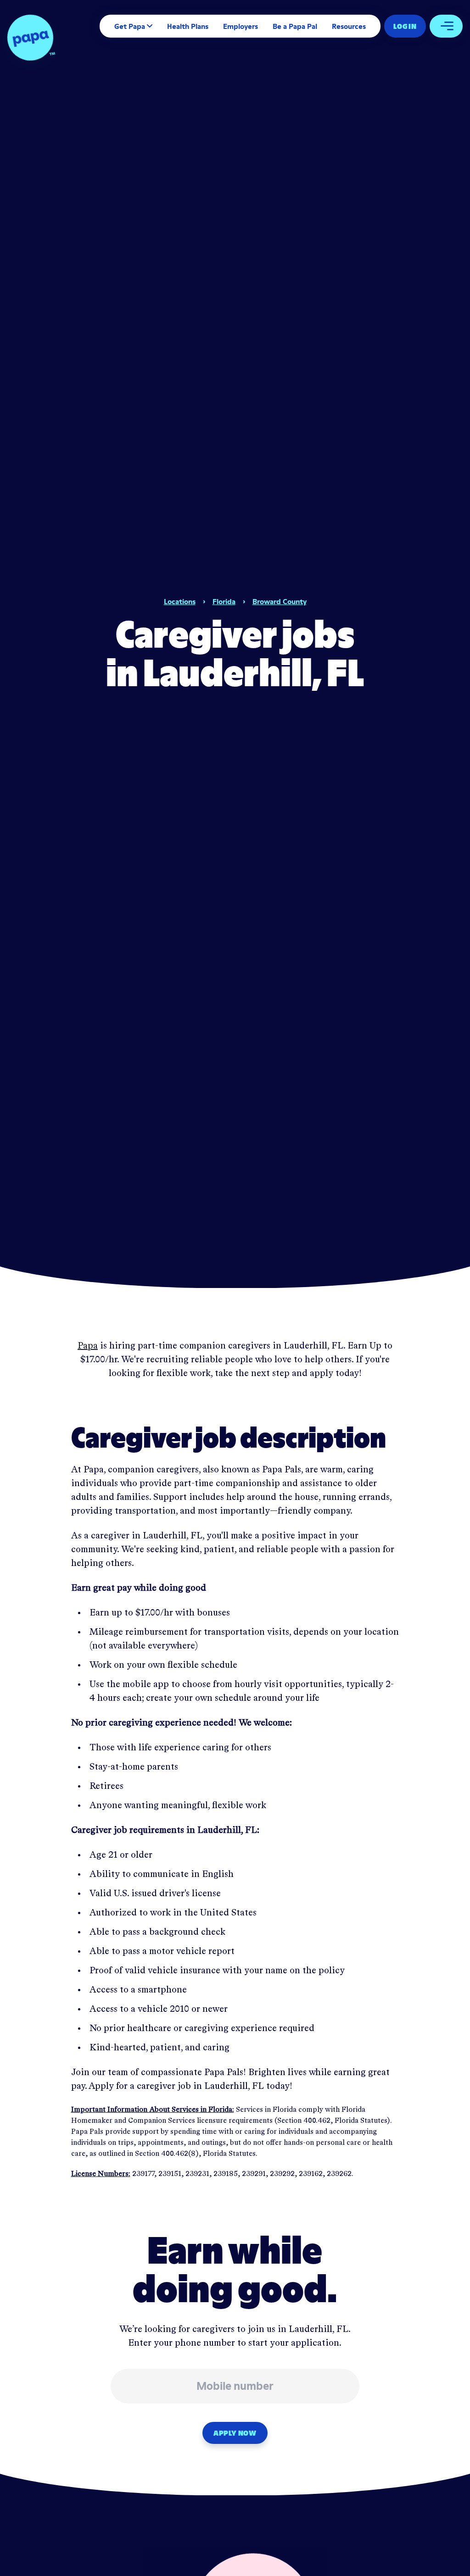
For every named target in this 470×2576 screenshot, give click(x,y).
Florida (224, 601)
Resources (349, 26)
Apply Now (235, 2433)
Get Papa (130, 26)
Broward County (280, 601)
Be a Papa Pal (295, 26)
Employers (241, 26)
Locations (180, 601)
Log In (405, 26)
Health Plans (188, 26)
